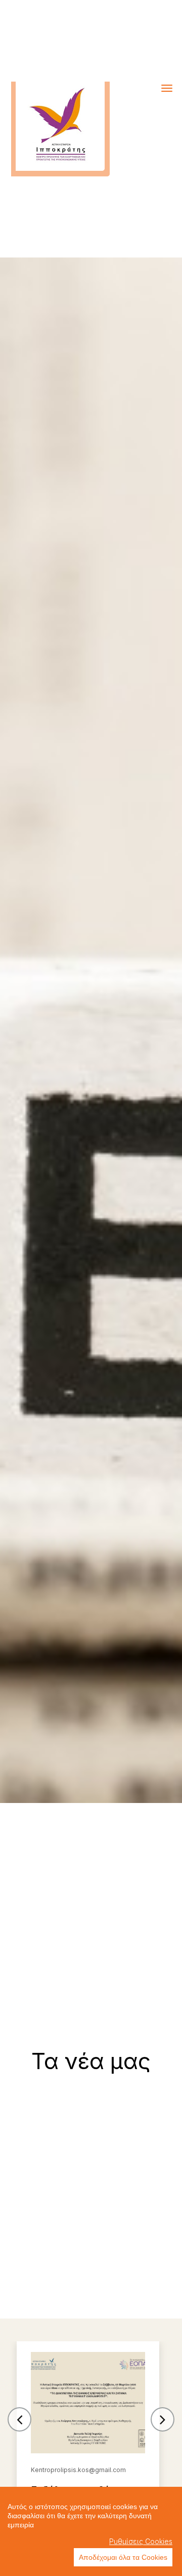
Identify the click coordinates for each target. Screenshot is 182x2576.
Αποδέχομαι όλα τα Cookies (123, 2557)
